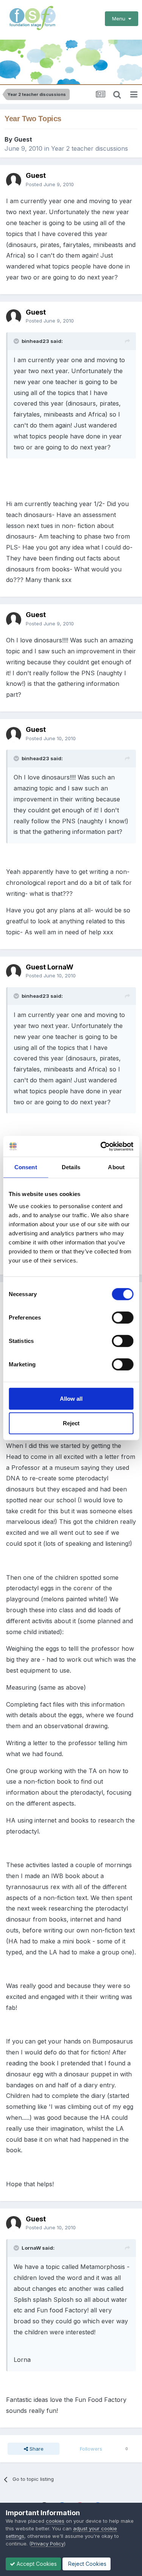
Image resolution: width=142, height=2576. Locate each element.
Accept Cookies (36, 2564)
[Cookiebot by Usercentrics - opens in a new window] (101, 1146)
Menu (120, 19)
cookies (55, 2521)
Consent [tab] (26, 1167)
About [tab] (116, 1167)
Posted (50, 184)
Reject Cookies (87, 2564)
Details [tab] (71, 1167)
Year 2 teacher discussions (90, 148)
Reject (71, 1423)
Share (36, 2449)
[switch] (122, 1317)
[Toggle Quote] (17, 341)
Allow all (71, 1398)
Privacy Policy (48, 2544)
